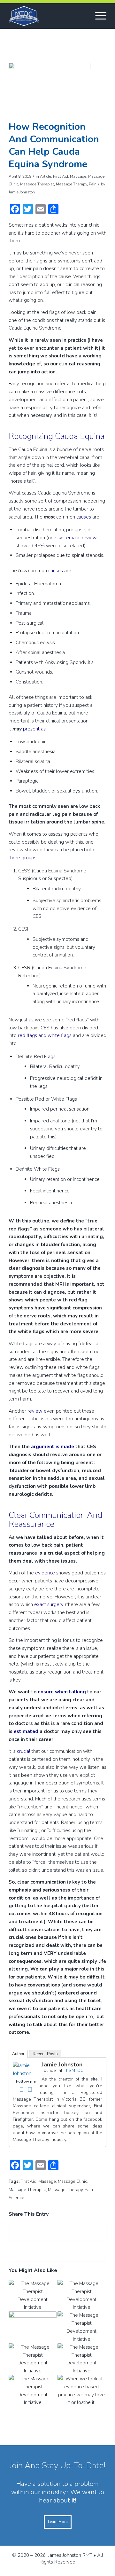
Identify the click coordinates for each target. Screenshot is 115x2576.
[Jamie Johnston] (26, 2073)
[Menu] (98, 16)
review (35, 1411)
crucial (24, 1751)
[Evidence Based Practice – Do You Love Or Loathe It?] (81, 2391)
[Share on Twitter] (57, 2233)
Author (18, 2054)
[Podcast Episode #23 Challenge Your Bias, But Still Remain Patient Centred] (33, 2391)
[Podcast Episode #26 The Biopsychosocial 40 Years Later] (81, 2327)
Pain (93, 184)
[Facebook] (21, 2089)
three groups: (24, 858)
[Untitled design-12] (50, 90)
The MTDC (74, 2071)
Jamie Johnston (22, 192)
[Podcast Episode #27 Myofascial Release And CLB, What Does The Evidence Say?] (81, 2295)
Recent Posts (45, 2054)
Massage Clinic (73, 2181)
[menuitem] (98, 16)
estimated (26, 1731)
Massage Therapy (71, 184)
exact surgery (49, 1604)
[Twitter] (30, 2089)
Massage (78, 176)
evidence (45, 1573)
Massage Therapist (37, 184)
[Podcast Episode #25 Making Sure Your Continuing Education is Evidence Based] (33, 2359)
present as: (35, 729)
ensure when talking (62, 1692)
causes (84, 517)
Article (46, 176)
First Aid (61, 176)
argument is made (53, 1447)
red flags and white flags (45, 1035)
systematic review (77, 538)
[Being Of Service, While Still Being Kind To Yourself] (33, 2327)
